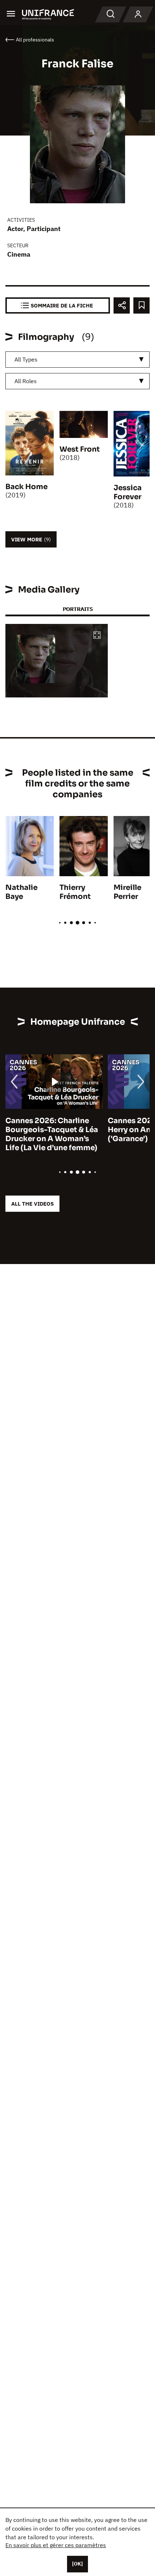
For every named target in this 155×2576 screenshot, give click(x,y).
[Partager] (122, 305)
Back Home (26, 487)
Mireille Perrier (127, 892)
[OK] (77, 2564)
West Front (80, 449)
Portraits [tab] (78, 609)
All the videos (32, 1204)
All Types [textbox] (26, 359)
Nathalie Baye (21, 892)
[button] (97, 636)
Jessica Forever (128, 492)
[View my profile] (138, 14)
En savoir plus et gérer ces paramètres (56, 2545)
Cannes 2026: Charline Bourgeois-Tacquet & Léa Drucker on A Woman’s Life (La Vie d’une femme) (52, 1134)
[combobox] (77, 360)
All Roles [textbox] (26, 381)
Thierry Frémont (75, 892)
